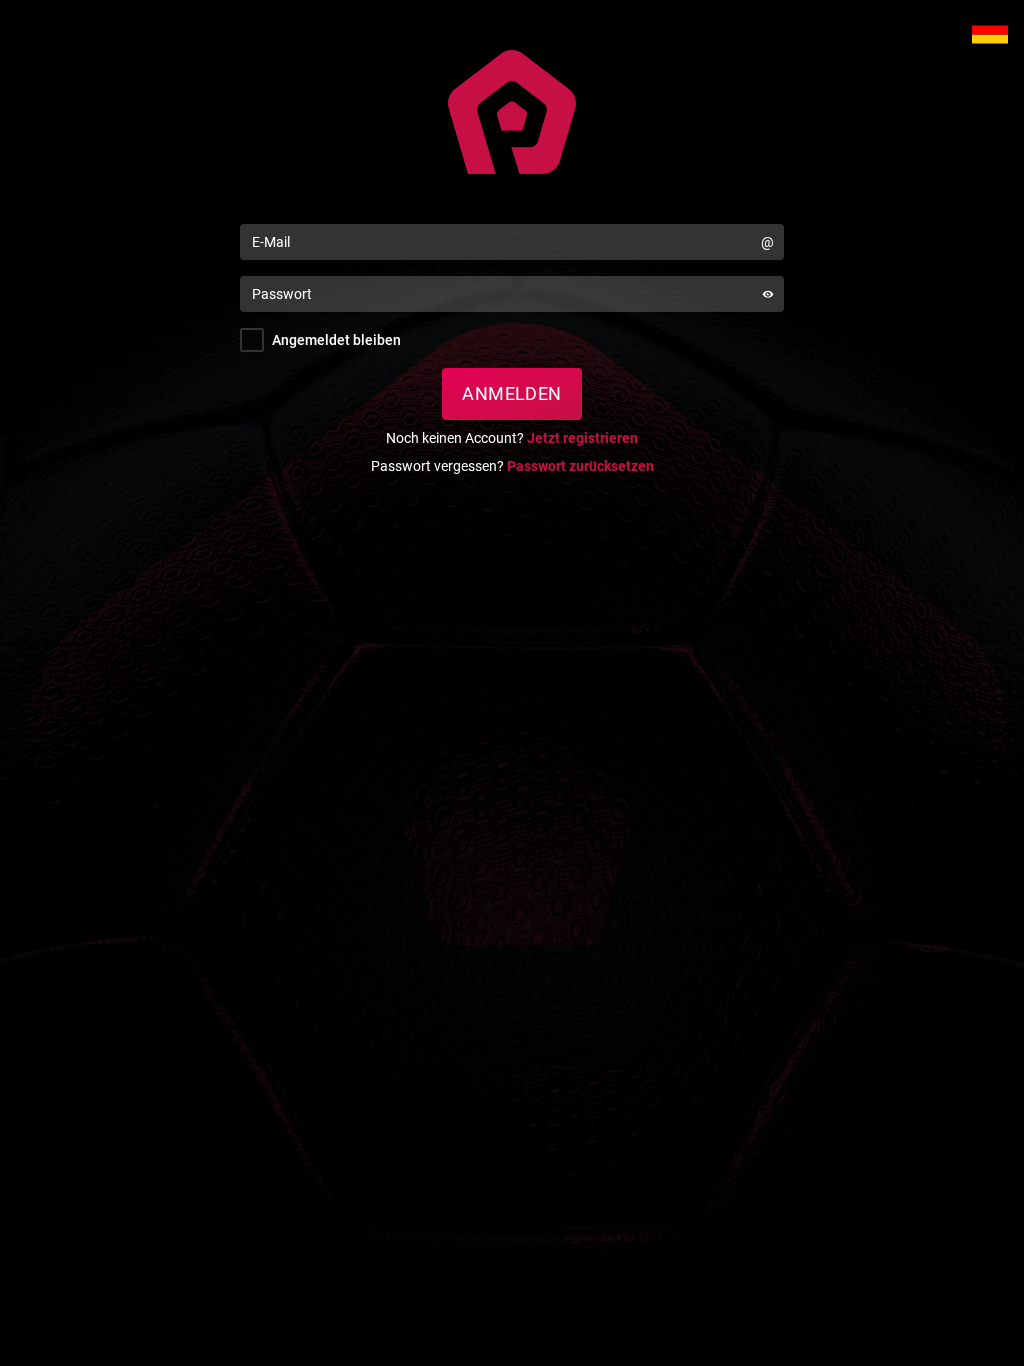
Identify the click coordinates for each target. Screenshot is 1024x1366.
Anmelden (512, 393)
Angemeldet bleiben (336, 340)
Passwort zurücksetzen (580, 466)
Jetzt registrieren (582, 438)
